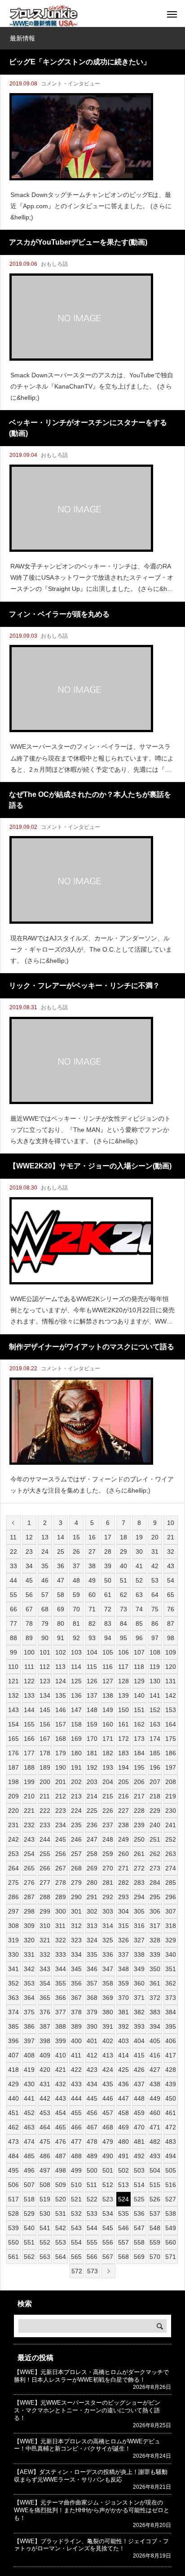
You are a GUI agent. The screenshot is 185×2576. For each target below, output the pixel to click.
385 (13, 2026)
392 (123, 2026)
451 (13, 2113)
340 (171, 1954)
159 (92, 1724)
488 (76, 2156)
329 (171, 1940)
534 (108, 2214)
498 (61, 2170)
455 (76, 2113)
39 (108, 1566)
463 (29, 2127)
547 (139, 2228)
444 (76, 2098)
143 (13, 1710)
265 (29, 1868)
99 (13, 1652)
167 (45, 1739)
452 (29, 2113)
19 (139, 1537)
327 (139, 1940)
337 (123, 1954)
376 (45, 2012)
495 (13, 2170)
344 (61, 1969)
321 (45, 1940)
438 (155, 2084)
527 (171, 2199)
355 (61, 1983)
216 (123, 1796)
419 (29, 2070)
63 (139, 1595)
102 (61, 1652)
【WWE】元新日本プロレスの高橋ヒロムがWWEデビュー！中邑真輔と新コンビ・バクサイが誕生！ (87, 2445)
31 (155, 1552)
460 (155, 2113)
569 (139, 2257)
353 (29, 1983)
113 (60, 1667)
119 (155, 1667)
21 (171, 1537)
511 (92, 2185)
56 (29, 1595)
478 (92, 2142)
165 (13, 1739)
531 (61, 2214)
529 (29, 2214)
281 (108, 1883)
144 (29, 1710)
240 (155, 1825)
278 (61, 1883)
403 (123, 2041)
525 (139, 2199)
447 (123, 2098)
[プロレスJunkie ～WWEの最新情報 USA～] (43, 16)
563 (45, 2257)
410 (61, 2055)
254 (29, 1854)
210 (29, 1796)
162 (139, 1724)
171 (108, 1739)
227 (123, 1811)
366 (61, 1998)
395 (171, 2026)
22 (13, 1552)
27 (92, 1552)
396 (13, 2041)
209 (13, 1796)
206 (139, 1782)
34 (29, 1566)
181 (92, 1753)
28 (108, 1552)
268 (76, 1868)
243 (29, 1839)
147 (76, 1710)
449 (155, 2098)
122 (29, 1681)
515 (155, 2185)
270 (108, 1868)
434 (92, 2084)
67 (29, 1609)
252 (171, 1839)
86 (155, 1623)
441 (29, 2098)
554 (76, 2242)
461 (171, 2113)
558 (139, 2242)
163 (155, 1724)
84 (123, 1623)
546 (123, 2228)
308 (13, 1926)
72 (108, 1609)
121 (13, 1681)
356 (76, 1983)
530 (45, 2214)
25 (61, 1552)
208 (171, 1782)
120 (171, 1667)
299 (45, 1911)
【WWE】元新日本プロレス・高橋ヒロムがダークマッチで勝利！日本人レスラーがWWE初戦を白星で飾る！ (91, 2376)
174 (155, 1739)
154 (13, 1724)
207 (155, 1782)
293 (123, 1897)
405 (155, 2041)
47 (61, 1580)
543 (76, 2228)
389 (76, 2026)
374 (13, 2012)
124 (61, 1681)
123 (45, 1681)
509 (61, 2185)
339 (155, 1954)
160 (108, 1724)
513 (123, 2185)
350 (155, 1969)
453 (45, 2113)
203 (92, 1782)
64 (155, 1595)
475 (45, 2142)
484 (13, 2156)
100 (29, 1652)
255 (45, 1854)
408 (29, 2055)
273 (155, 1868)
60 (92, 1595)
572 (77, 2271)
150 (123, 1710)
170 (92, 1739)
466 (76, 2127)
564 (61, 2257)
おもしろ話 (54, 264)
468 (108, 2127)
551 (29, 2242)
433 (76, 2084)
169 (76, 1739)
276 (29, 1883)
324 (92, 1940)
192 (92, 1767)
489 (92, 2156)
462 (13, 2127)
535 (123, 2214)
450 (171, 2098)
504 (155, 2170)
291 (92, 1897)
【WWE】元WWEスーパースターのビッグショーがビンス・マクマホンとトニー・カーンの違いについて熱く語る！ (87, 2410)
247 (92, 1839)
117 (123, 1667)
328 (155, 1940)
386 (29, 2026)
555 (92, 2242)
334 (76, 1954)
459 (139, 2113)
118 (139, 1667)
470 (139, 2127)
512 (108, 2185)
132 (13, 1695)
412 (92, 2055)
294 (139, 1897)
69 (61, 1609)
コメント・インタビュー (70, 84)
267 (61, 1868)
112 (45, 1667)
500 (92, 2170)
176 (13, 1753)
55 (13, 1595)
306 (155, 1911)
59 (76, 1595)
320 (29, 1940)
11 (13, 1537)
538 (171, 2214)
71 (92, 1609)
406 (171, 2041)
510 (76, 2185)
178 (45, 1753)
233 (45, 1825)
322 (61, 1940)
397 (29, 2041)
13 (45, 1537)
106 (123, 1652)
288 (45, 1897)
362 (171, 1983)
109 (171, 1652)
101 (45, 1652)
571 (171, 2257)
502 (123, 2170)
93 (92, 1638)
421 (61, 2070)
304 (123, 1911)
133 (29, 1695)
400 (76, 2041)
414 (123, 2055)
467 (92, 2127)
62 (123, 1595)
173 (139, 1739)
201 (61, 1782)
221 (29, 1811)
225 (92, 1811)
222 (45, 1811)
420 (45, 2070)
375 (29, 2012)
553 (61, 2242)
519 (45, 2199)
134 (45, 1695)
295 (155, 1897)
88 (13, 1638)
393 (139, 2026)
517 (13, 2199)
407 (13, 2055)
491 (123, 2156)
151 (139, 1710)
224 (76, 1811)
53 (155, 1580)
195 (139, 1767)
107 (139, 1652)
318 (171, 1926)
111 (29, 1667)
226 (108, 1811)
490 (108, 2156)
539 (13, 2228)
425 (123, 2070)
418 (13, 2070)
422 (76, 2070)
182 (108, 1753)
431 (45, 2084)
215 (108, 1796)
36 (61, 1566)
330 (13, 1954)
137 (92, 1695)
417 (171, 2055)
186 (171, 1753)
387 (45, 2026)
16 (92, 1537)
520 (61, 2199)
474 (29, 2142)
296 (171, 1897)
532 (76, 2214)
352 (13, 1983)
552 (45, 2242)
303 (108, 1911)
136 (76, 1695)
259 (108, 1854)
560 (171, 2242)
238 (123, 1825)
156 (45, 1724)
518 (29, 2199)
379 (92, 2012)
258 (92, 1854)
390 (92, 2026)
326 (123, 1940)
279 (76, 1883)
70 (76, 1609)
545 (108, 2228)
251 (155, 1839)
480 (123, 2142)
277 (45, 1883)
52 (139, 1580)
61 (108, 1595)
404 (139, 2041)
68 (45, 1609)
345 (76, 1969)
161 (123, 1724)
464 (45, 2127)
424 (108, 2070)
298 (29, 1911)
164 (171, 1724)
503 (139, 2170)
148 (92, 1710)
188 (29, 1767)
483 (171, 2142)
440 (13, 2098)
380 (108, 2012)
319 (13, 1940)
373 (171, 1998)
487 (61, 2156)
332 (45, 1954)
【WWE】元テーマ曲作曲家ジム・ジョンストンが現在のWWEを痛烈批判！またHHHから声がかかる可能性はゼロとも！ (92, 2510)
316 (139, 1926)
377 (61, 2012)
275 (13, 1883)
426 (139, 2070)
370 (123, 1998)
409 (45, 2055)
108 (155, 1652)
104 (92, 1652)
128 (123, 1681)
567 (108, 2257)
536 (139, 2214)
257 (76, 1854)
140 (139, 1695)
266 (45, 1868)
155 (29, 1724)
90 (45, 1638)
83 (108, 1623)
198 (13, 1782)
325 (108, 1940)
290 (76, 1897)
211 (45, 1796)
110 (13, 1667)
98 (171, 1638)
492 (139, 2156)
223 (61, 1811)
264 (13, 1868)
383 (155, 2012)
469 (123, 2127)
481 (139, 2142)
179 (61, 1753)
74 (139, 1609)
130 (155, 1681)
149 (108, 1710)
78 (29, 1623)
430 (29, 2084)
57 (45, 1595)
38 (92, 1566)
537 (155, 2214)
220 (13, 1811)
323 (76, 1940)
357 (92, 1983)
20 (155, 1537)
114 (76, 1667)
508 (45, 2185)
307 (171, 1911)
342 (29, 1969)
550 (13, 2242)
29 (123, 1552)
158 (76, 1724)
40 (123, 1566)
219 (171, 1796)
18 (123, 1537)
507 (29, 2185)
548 (155, 2228)
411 (76, 2055)
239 (139, 1825)
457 (108, 2113)
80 (61, 1623)
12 (29, 1537)
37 (76, 1566)
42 (155, 1566)
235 (76, 1825)
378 (76, 2012)
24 (45, 1552)
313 (92, 1926)
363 (13, 1998)
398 (45, 2041)
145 (45, 1710)
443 (61, 2098)
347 (108, 1969)
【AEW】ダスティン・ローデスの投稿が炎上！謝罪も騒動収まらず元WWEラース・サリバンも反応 (91, 2476)
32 (171, 1552)
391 (108, 2026)
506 (13, 2185)
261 (139, 1854)
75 (155, 1609)
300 (61, 1911)
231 (13, 1825)
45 (29, 1580)
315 (123, 1926)
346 (92, 1969)
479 (108, 2142)
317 (155, 1926)
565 (76, 2257)
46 (45, 1580)
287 (29, 1897)
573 (92, 2271)
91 (61, 1638)
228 (139, 1811)
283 (139, 1883)
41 (139, 1566)
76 (171, 1609)
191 (76, 1767)
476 (61, 2142)
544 (92, 2228)
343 (45, 1969)
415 (139, 2055)
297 (13, 1911)
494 (171, 2156)
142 (171, 1695)
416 (155, 2055)
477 (76, 2142)
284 (155, 1883)
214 (92, 1796)
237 (108, 1825)
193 (108, 1767)
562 (29, 2257)
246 (76, 1839)
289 (61, 1897)
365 (45, 1998)
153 (171, 1710)
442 (45, 2098)
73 (123, 1609)
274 (171, 1868)
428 (171, 2070)
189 (45, 1767)
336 (108, 1954)
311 (60, 1926)
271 (123, 1868)
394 (155, 2026)
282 (123, 1883)
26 (76, 1552)
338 (139, 1954)
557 (123, 2242)
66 (13, 1609)
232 (29, 1825)
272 (139, 1868)
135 (61, 1695)
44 (13, 1580)
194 (123, 1767)
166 (29, 1739)
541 (45, 2228)
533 (92, 2214)
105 (108, 1652)
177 (29, 1753)
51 (123, 1580)
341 (13, 1969)
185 (155, 1753)
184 (139, 1753)
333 (61, 1954)
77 (13, 1623)
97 (155, 1638)
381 (123, 2012)
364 (29, 1998)
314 (108, 1926)
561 (13, 2257)
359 (123, 1983)
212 (61, 1796)
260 (123, 1854)
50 (108, 1580)
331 (29, 1954)
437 (139, 2084)
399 (61, 2041)
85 (139, 1623)
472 (171, 2127)
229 (155, 1811)
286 (13, 1897)
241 (171, 1825)
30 (139, 1552)
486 (45, 2156)
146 (61, 1710)
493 (155, 2156)
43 (171, 1566)
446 (108, 2098)
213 (76, 1796)
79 (45, 1623)
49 (92, 1580)
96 (139, 1638)
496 (29, 2170)
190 (61, 1767)
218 (155, 1796)
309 (29, 1926)
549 (171, 2228)
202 (76, 1782)
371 (139, 1998)
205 (123, 1782)
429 (13, 2084)
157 (61, 1724)
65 (171, 1595)
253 (13, 1854)
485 (29, 2156)
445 (92, 2098)
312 (76, 1926)
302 (92, 1911)
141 (155, 1695)
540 (29, 2228)
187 (13, 1767)
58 (61, 1595)
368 (92, 1998)
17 (108, 1537)
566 (92, 2257)
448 (139, 2098)
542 (61, 2228)
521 (76, 2199)
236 (92, 1825)
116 (108, 1667)
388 (61, 2026)
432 (61, 2084)
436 (123, 2084)
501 (108, 2170)
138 (108, 1695)
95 (123, 1638)
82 (92, 1623)
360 (139, 1983)
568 (123, 2257)
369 (108, 1998)
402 (108, 2041)
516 (171, 2185)
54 (171, 1580)
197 (171, 1767)
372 (155, 1998)
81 (76, 1623)
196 (155, 1767)
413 (108, 2055)
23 (29, 1552)
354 (45, 1983)
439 (171, 2084)
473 (13, 2142)
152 (155, 1710)
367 (76, 1998)
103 (76, 1652)
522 (92, 2199)
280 (92, 1883)
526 (155, 2199)
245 (61, 1839)
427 (155, 2070)
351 (171, 1969)
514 (139, 2185)
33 (13, 1566)
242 (13, 1839)
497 (45, 2170)
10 (171, 1523)
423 (92, 2070)
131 (171, 1681)
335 (92, 1954)
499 (76, 2170)
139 (123, 1695)
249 (123, 1839)
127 (108, 1681)
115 (92, 1667)
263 (171, 1854)
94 (108, 1638)
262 (155, 1854)
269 (92, 1868)
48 (76, 1580)
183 (123, 1753)
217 (139, 1796)
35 (45, 1566)
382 (139, 2012)
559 (155, 2242)
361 (155, 1983)
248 (108, 1839)
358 (108, 1983)
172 (123, 1739)
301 (76, 1911)
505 (171, 2170)
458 (123, 2113)
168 (61, 1739)
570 (155, 2257)
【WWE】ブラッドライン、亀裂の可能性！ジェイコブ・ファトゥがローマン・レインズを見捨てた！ (91, 2545)
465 (61, 2127)
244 (45, 1839)
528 (13, 2214)
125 (76, 1681)
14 (61, 1537)
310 (45, 1926)
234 (61, 1825)
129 (139, 1681)
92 (76, 1638)
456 (92, 2113)
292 (108, 1897)
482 (155, 2142)
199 (29, 1782)
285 (171, 1883)
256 (61, 1854)
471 (155, 2127)
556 (108, 2242)
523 (108, 2199)
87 (171, 1623)
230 (171, 1811)
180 (76, 1753)
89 (29, 1638)
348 (123, 1969)
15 (76, 1537)
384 (171, 2012)
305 (139, 1911)
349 (139, 1969)
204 (108, 1782)
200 (45, 1782)
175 (171, 1739)
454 (61, 2113)
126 (92, 1681)
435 (108, 2084)
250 (139, 1839)
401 (92, 2041)
